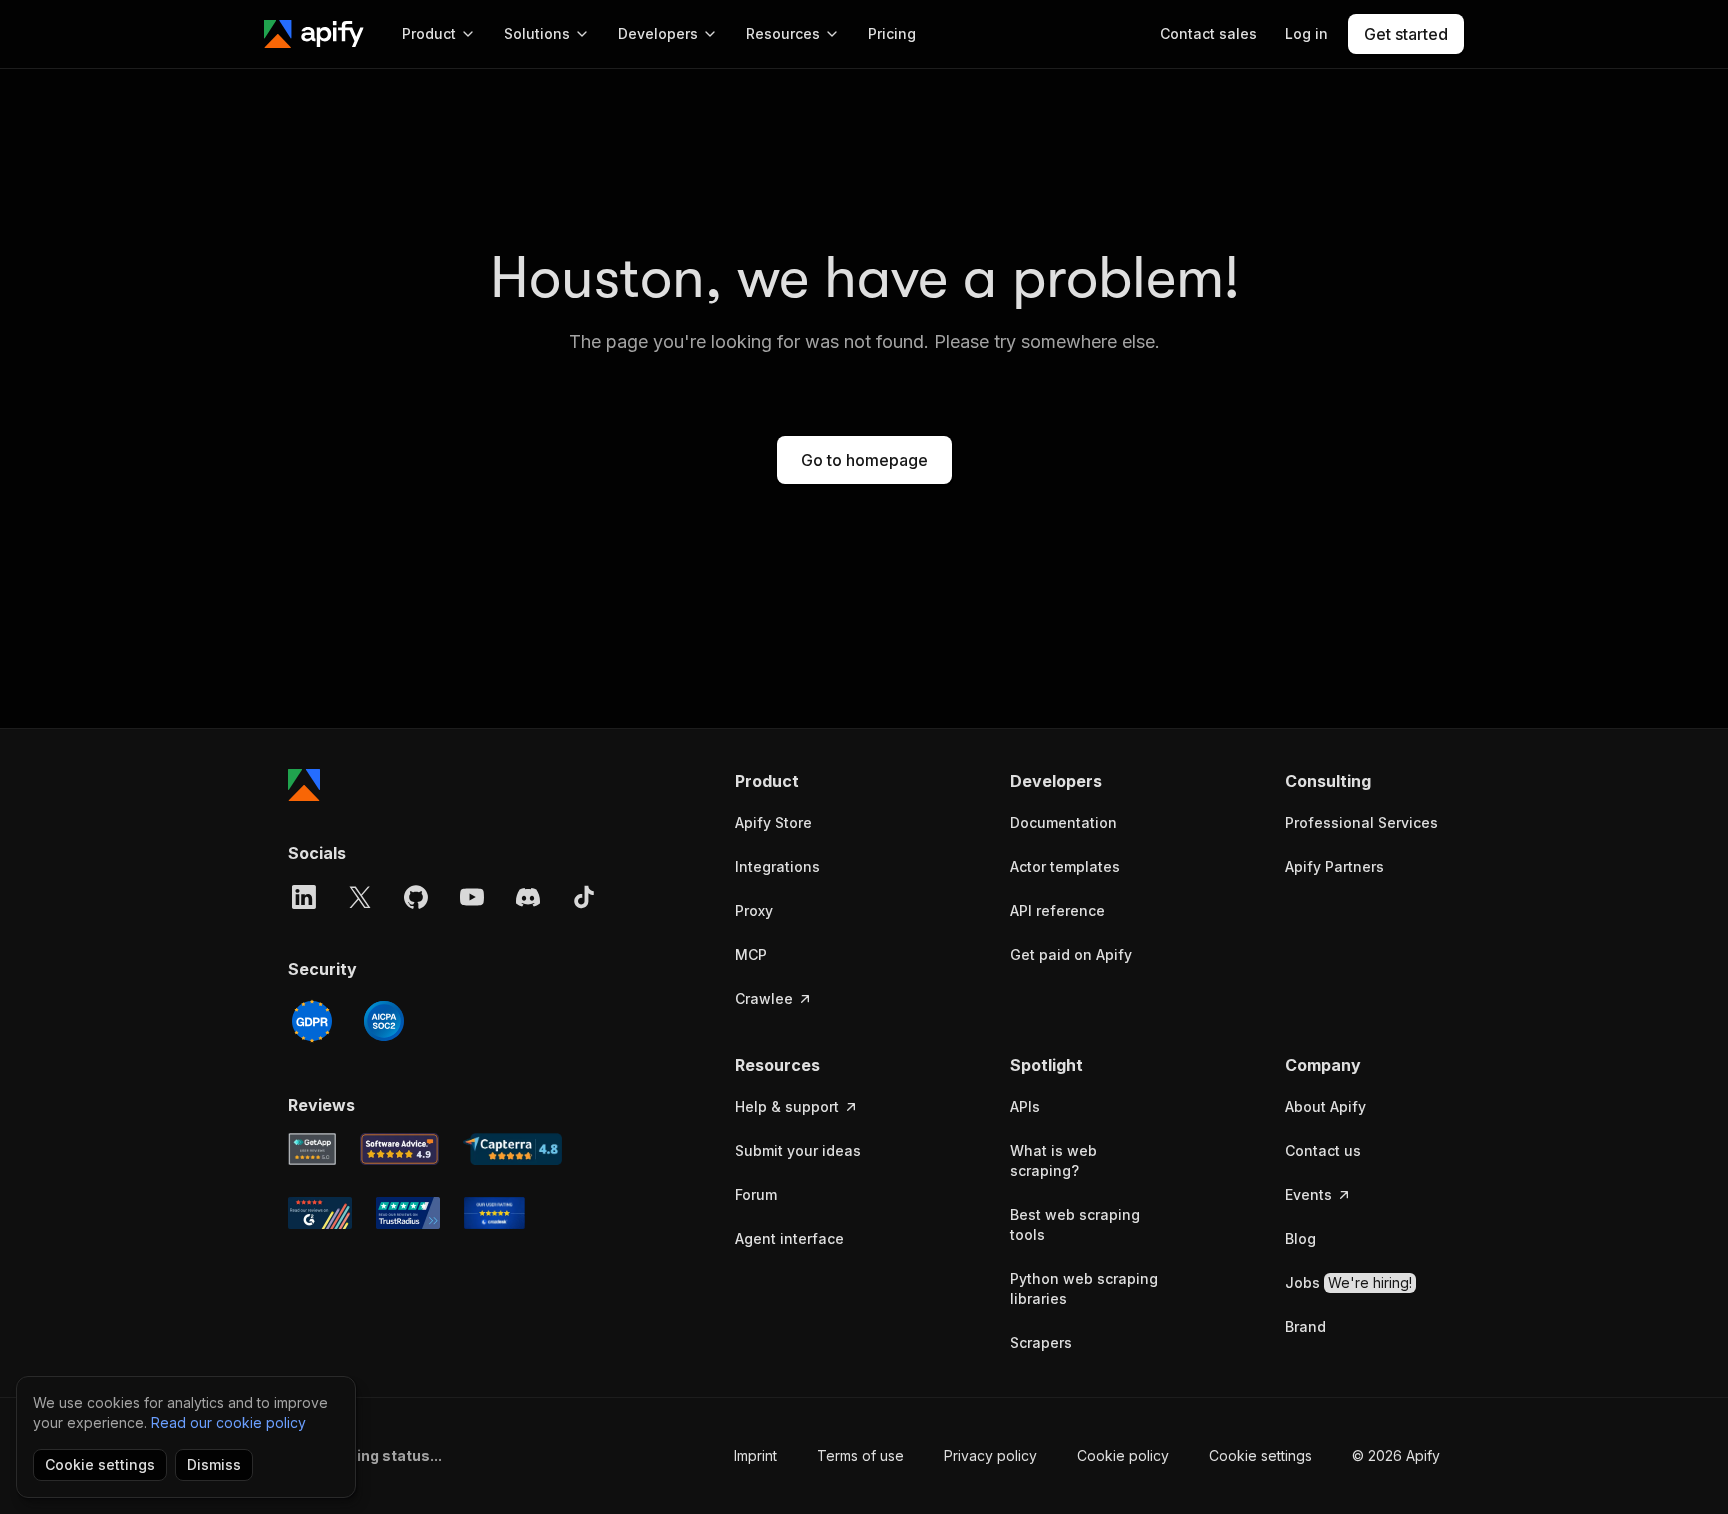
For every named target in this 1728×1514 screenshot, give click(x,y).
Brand (1305, 1326)
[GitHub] (416, 897)
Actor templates (1065, 866)
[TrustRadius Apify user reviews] (408, 1213)
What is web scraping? (1053, 1160)
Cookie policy (1123, 1455)
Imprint (755, 1455)
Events (1308, 1194)
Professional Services (1361, 822)
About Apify (1325, 1106)
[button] (812, 781)
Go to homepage (864, 460)
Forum (756, 1194)
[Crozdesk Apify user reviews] (494, 1213)
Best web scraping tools (1075, 1224)
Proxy (754, 910)
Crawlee (764, 998)
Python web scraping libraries (1084, 1288)
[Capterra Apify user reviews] (512, 1149)
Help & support (787, 1106)
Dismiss (214, 1464)
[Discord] (528, 897)
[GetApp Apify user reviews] (312, 1149)
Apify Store (773, 822)
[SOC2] (384, 1021)
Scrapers (1041, 1342)
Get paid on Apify (1071, 954)
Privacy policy (990, 1455)
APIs (1025, 1106)
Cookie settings (1260, 1455)
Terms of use (860, 1455)
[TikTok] (584, 897)
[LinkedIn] (304, 897)
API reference (1057, 910)
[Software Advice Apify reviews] (400, 1149)
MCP (751, 954)
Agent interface (789, 1238)
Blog (1300, 1238)
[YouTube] (472, 897)
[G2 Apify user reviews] (320, 1213)
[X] (360, 897)
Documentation (1063, 822)
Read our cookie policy (228, 1422)
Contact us (1323, 1150)
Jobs (1348, 1282)
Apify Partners (1334, 866)
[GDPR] (312, 1021)
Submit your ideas (798, 1150)
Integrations (777, 866)
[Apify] (314, 34)
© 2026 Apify (1396, 1455)
